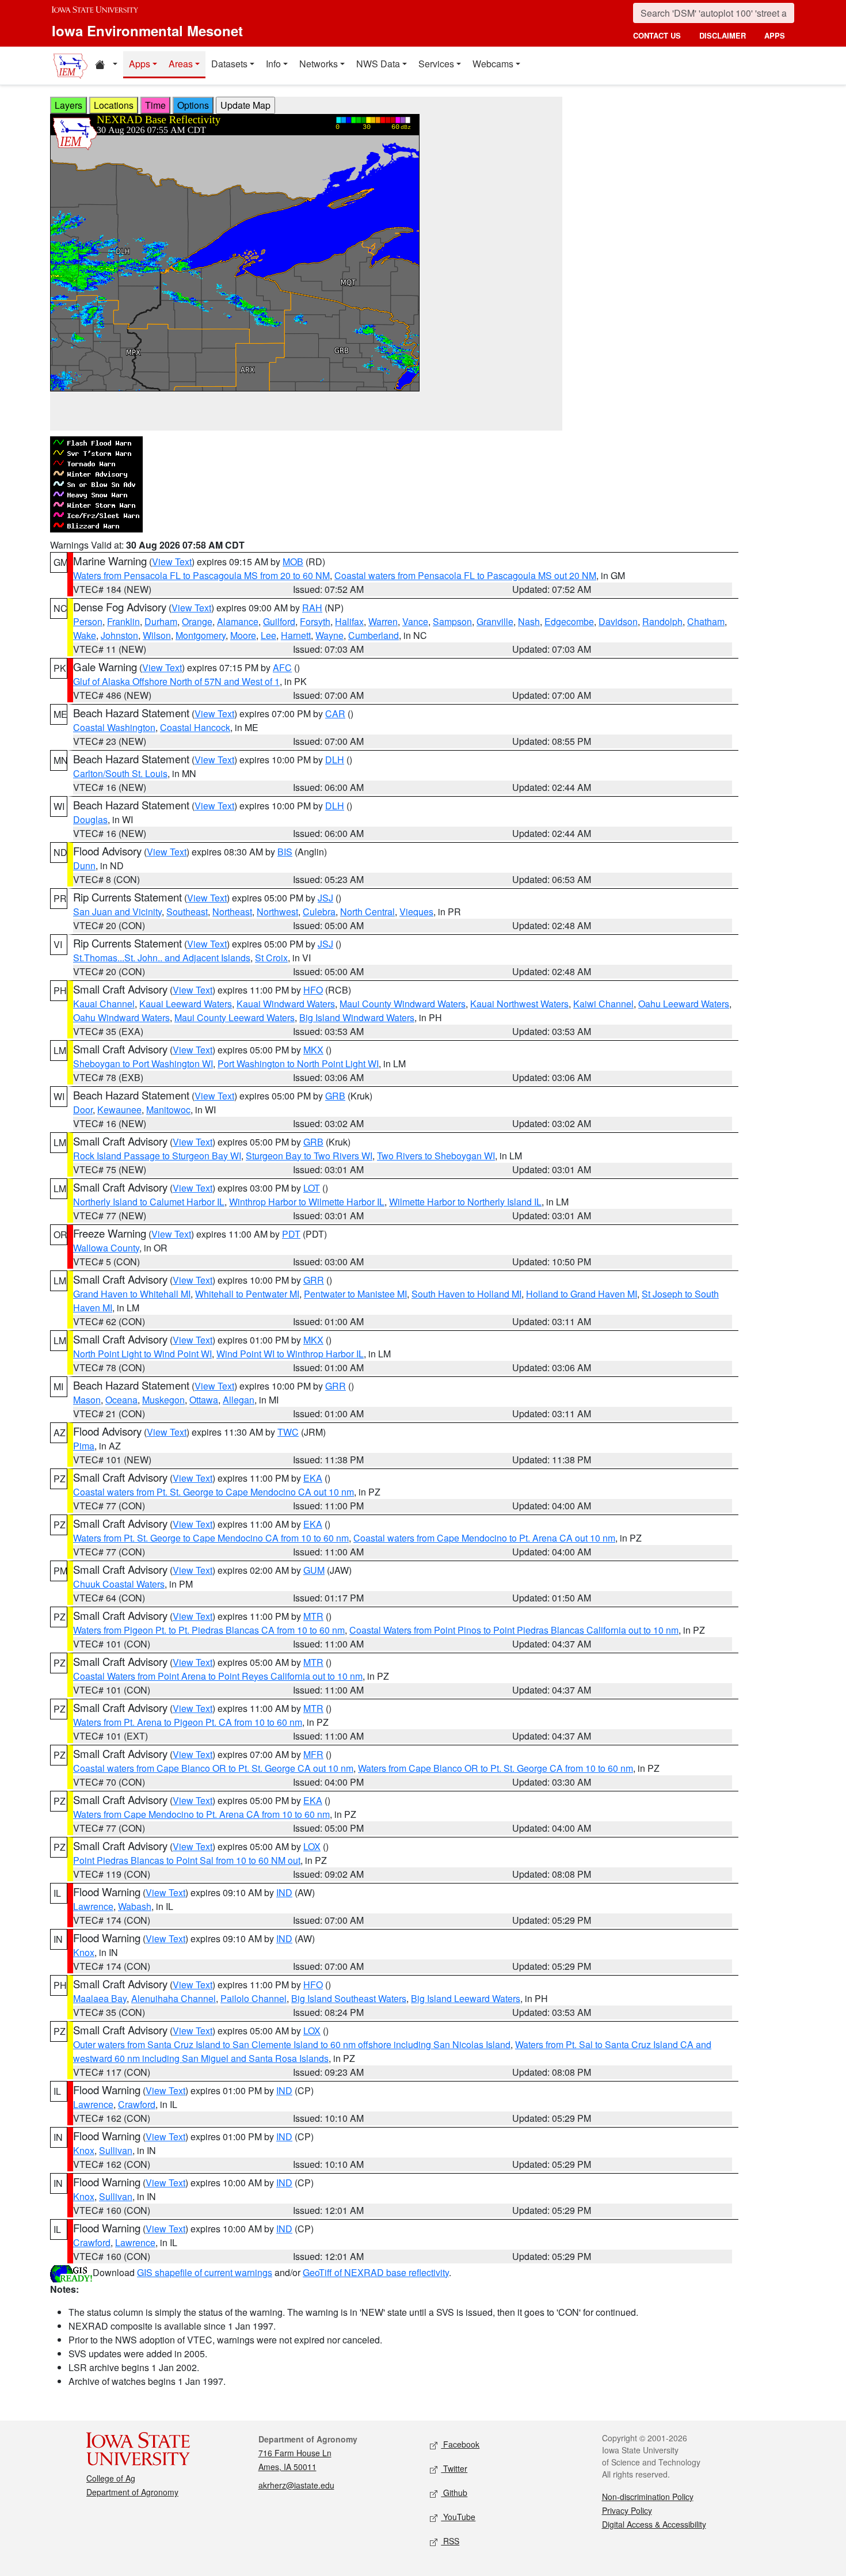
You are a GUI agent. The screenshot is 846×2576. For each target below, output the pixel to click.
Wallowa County (106, 1248)
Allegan (239, 1400)
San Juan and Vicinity (117, 912)
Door (83, 1110)
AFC (282, 667)
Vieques (416, 912)
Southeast (187, 912)
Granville (495, 621)
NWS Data (378, 64)
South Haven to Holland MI (466, 1294)
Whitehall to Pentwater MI (247, 1294)
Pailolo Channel (254, 1998)
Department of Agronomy (132, 2492)
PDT (291, 1234)
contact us (657, 35)
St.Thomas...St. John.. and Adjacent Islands (162, 958)
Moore (243, 635)
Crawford (137, 2104)
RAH (312, 608)
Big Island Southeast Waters (349, 1998)
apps (775, 35)
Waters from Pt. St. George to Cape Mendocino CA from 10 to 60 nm (211, 1538)
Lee (268, 635)
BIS (285, 852)
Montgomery (201, 635)
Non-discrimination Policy (648, 2497)
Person (88, 621)
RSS (450, 2541)
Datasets (229, 64)
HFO (313, 990)
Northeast (232, 912)
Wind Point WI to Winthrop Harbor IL (290, 1354)
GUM (314, 1570)
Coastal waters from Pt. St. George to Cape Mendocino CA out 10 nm (214, 1492)
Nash (529, 621)
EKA (313, 1478)
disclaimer (723, 35)
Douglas (90, 819)
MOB (293, 562)
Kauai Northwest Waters (519, 1004)
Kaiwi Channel (603, 1004)
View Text (172, 562)
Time (155, 105)
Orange (197, 621)
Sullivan (116, 2150)
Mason (87, 1400)
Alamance (238, 621)
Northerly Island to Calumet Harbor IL (149, 1202)
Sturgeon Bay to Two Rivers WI (309, 1156)
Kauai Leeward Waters (186, 1004)
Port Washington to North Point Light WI (298, 1063)
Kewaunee (119, 1110)
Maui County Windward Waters (403, 1004)
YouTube (458, 2517)
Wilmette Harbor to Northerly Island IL (465, 1202)
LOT (312, 1188)
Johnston (119, 635)
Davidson (618, 621)
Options (193, 105)
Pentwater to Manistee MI (355, 1294)
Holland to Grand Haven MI (582, 1294)
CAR (335, 714)
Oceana (121, 1400)
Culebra (319, 912)
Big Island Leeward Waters (466, 1998)
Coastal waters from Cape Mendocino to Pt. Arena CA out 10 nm (484, 1538)
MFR (313, 1754)
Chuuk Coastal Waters (119, 1584)
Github (454, 2493)
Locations (114, 105)
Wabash (135, 1906)
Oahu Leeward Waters (684, 1004)
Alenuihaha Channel (174, 1998)
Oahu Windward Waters (121, 1017)
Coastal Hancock (195, 727)
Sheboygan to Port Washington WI (143, 1063)
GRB (335, 1096)
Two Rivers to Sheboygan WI (436, 1156)
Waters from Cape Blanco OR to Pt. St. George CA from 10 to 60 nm (496, 1768)
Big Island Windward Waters (357, 1017)
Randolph (662, 621)
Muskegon (163, 1400)
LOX (312, 1846)
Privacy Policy (627, 2510)
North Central (367, 912)
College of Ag (111, 2478)
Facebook (460, 2444)
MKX (313, 1050)
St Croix (271, 958)
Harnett (296, 635)
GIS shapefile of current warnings (205, 2272)
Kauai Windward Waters (286, 1004)
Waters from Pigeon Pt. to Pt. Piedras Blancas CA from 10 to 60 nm (209, 1630)
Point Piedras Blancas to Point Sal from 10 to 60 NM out (187, 1860)
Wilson (157, 635)
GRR (314, 1280)
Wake (85, 635)
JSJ (325, 898)
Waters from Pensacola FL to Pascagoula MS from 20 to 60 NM (201, 575)
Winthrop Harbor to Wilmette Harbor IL (307, 1202)
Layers (68, 105)
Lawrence (93, 1906)
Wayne (329, 635)
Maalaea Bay (100, 1998)
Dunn (84, 865)
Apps (140, 64)
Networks (319, 64)
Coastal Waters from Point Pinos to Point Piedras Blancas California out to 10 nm (514, 1630)
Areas (181, 64)
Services (436, 64)
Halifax (349, 621)
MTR (313, 1616)
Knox (84, 1952)
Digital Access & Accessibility (654, 2524)
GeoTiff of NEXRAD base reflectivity (376, 2272)
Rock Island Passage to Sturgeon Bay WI (157, 1156)
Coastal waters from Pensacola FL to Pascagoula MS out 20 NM (465, 575)
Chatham (706, 621)
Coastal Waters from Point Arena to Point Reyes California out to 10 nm (218, 1676)
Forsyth (315, 621)
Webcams (493, 64)
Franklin (123, 621)
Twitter (454, 2468)
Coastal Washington (114, 727)
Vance (415, 621)
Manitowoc (168, 1110)
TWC (288, 1432)
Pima (84, 1446)
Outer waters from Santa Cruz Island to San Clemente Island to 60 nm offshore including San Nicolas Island (292, 2044)
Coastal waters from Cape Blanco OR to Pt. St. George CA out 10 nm (213, 1768)
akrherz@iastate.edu (296, 2485)
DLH (335, 760)
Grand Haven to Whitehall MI (132, 1294)
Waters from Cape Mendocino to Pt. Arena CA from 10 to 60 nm (201, 1814)
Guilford (279, 621)
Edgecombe (569, 621)
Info (273, 64)
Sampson (452, 621)
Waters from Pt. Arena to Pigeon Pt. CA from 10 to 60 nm (188, 1722)
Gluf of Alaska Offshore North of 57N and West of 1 (176, 681)
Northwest (277, 912)
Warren (383, 621)
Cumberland (374, 635)
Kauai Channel (104, 1004)
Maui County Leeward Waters (235, 1017)
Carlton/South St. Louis (120, 773)
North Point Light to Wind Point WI (142, 1354)
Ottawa (204, 1400)
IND (284, 1892)
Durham (161, 621)
